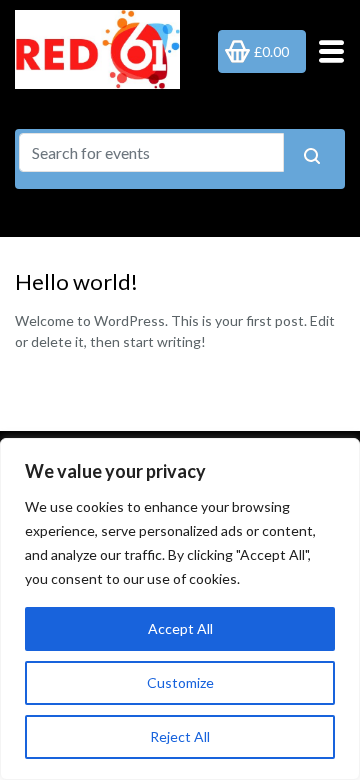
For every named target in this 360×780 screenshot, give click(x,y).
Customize (180, 682)
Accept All (180, 628)
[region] (180, 609)
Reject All (180, 736)
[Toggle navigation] (325, 51)
